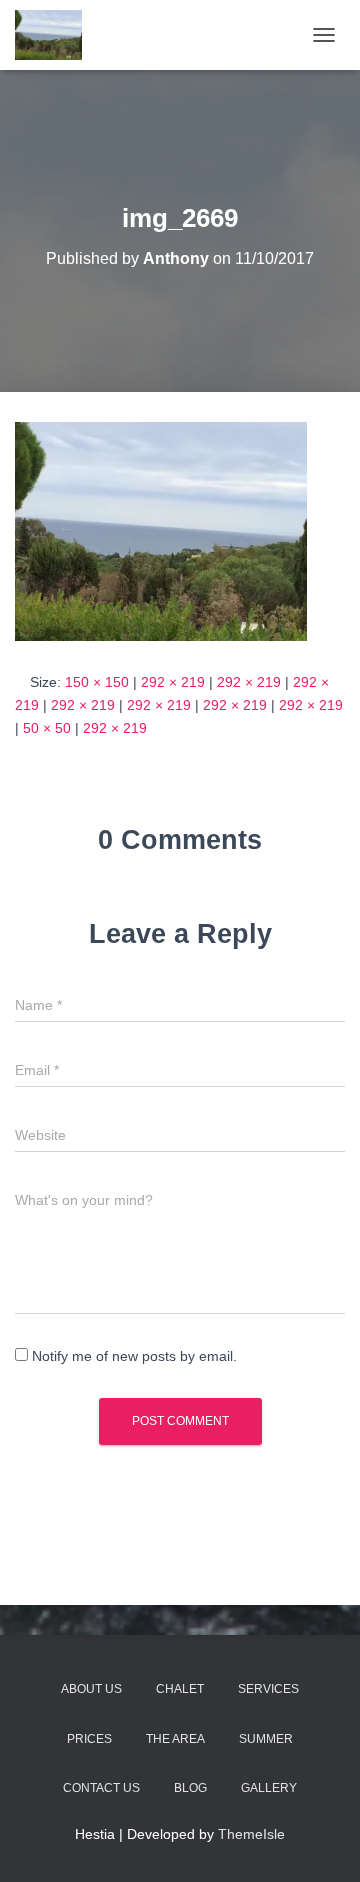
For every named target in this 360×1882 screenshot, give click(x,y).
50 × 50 (47, 728)
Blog (190, 1788)
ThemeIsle (251, 1834)
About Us (91, 1689)
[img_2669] (161, 530)
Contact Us (101, 1788)
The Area (175, 1739)
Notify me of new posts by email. (134, 1356)
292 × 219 (173, 682)
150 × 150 (97, 682)
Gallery (269, 1788)
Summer (266, 1739)
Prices (89, 1739)
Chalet (180, 1689)
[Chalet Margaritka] (56, 35)
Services (268, 1689)
